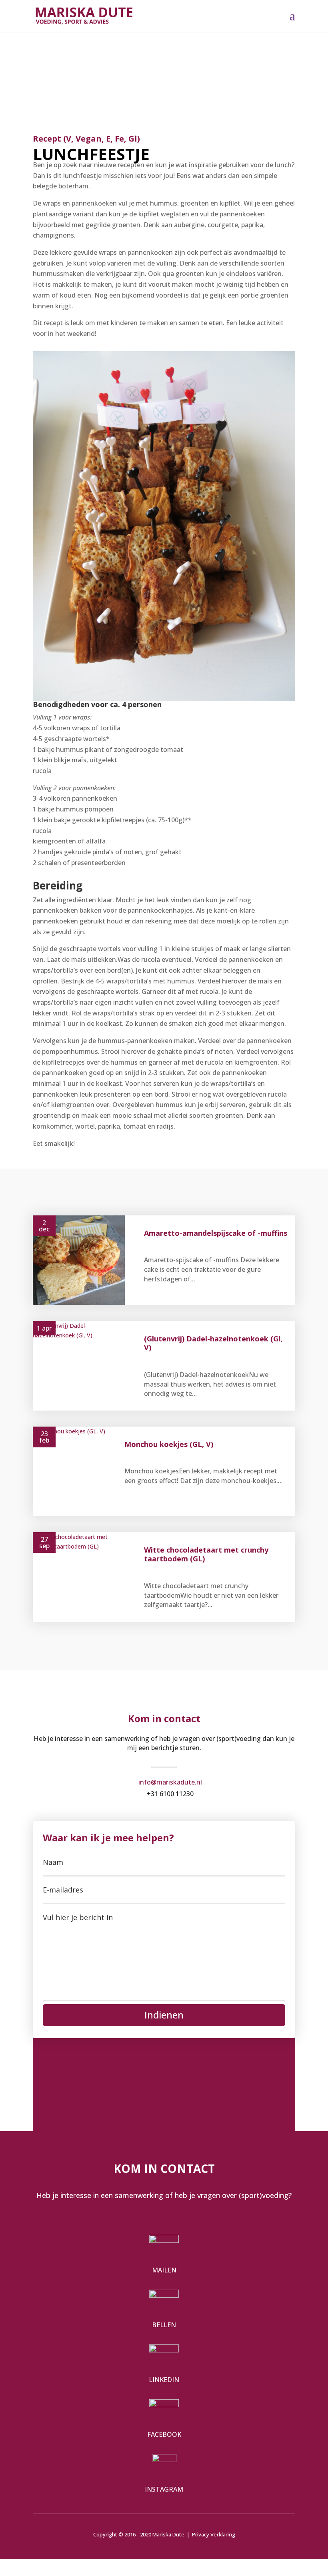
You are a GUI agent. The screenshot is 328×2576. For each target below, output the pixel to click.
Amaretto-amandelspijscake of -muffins (216, 1233)
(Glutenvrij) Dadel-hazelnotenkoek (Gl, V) (213, 1343)
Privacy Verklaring (214, 2534)
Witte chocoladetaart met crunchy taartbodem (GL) (206, 1554)
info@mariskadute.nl (170, 1782)
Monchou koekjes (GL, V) (169, 1444)
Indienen (164, 2015)
